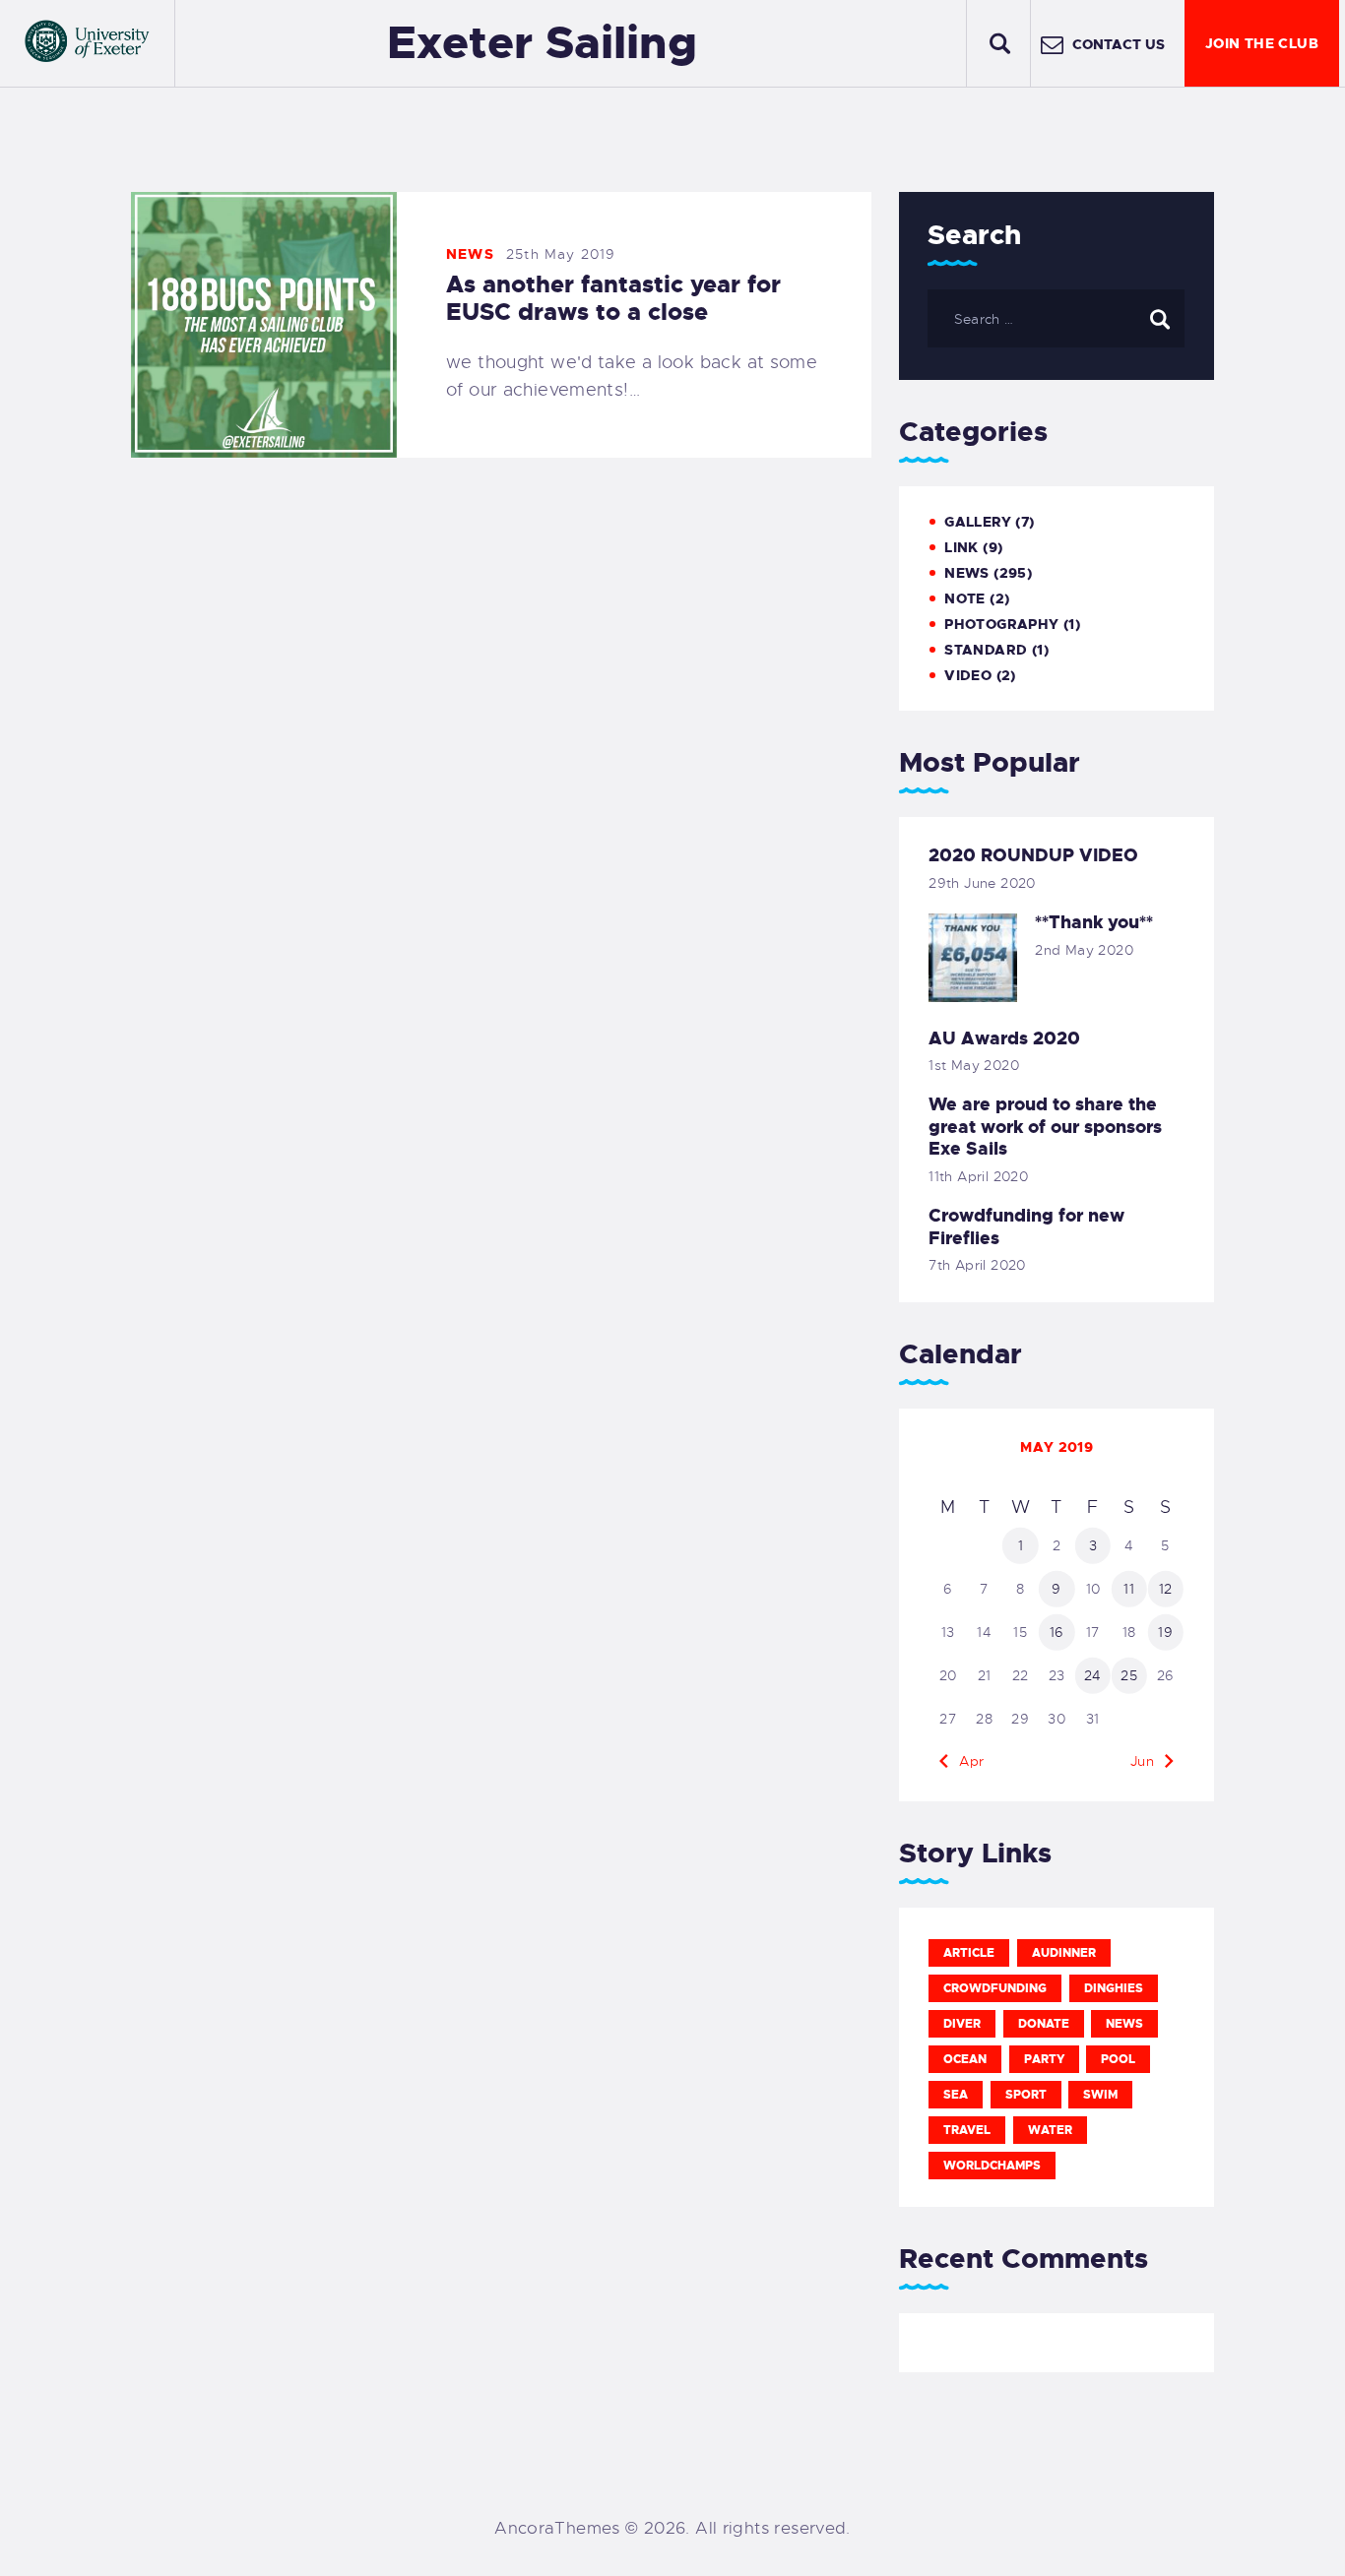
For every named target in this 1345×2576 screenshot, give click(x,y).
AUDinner (1064, 1953)
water (1050, 2130)
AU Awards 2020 (1004, 1039)
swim (1100, 2095)
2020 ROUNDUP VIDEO (1033, 856)
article (969, 1953)
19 (1165, 1632)
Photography (1001, 624)
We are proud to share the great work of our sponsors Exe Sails (1045, 1127)
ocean (965, 2059)
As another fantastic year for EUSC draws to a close (613, 298)
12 (1166, 1589)
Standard (986, 650)
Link (961, 547)
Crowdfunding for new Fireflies (1026, 1227)
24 (1093, 1675)
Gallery (978, 522)
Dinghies (1114, 1988)
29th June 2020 (982, 883)
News (470, 254)
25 (1129, 1675)
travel (967, 2130)
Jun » (1149, 1761)
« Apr (965, 1761)
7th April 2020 (977, 1265)
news (1124, 2024)
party (1044, 2059)
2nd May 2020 (1084, 950)
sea (956, 2095)
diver (962, 2024)
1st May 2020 (974, 1065)
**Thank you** (1094, 923)
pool (1118, 2059)
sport (1026, 2095)
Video (968, 675)
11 (1129, 1589)
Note (965, 598)
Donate (1044, 2024)
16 (1057, 1632)
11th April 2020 (978, 1176)
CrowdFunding (995, 1988)
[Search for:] (1056, 318)
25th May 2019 (561, 254)
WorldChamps (992, 2166)
